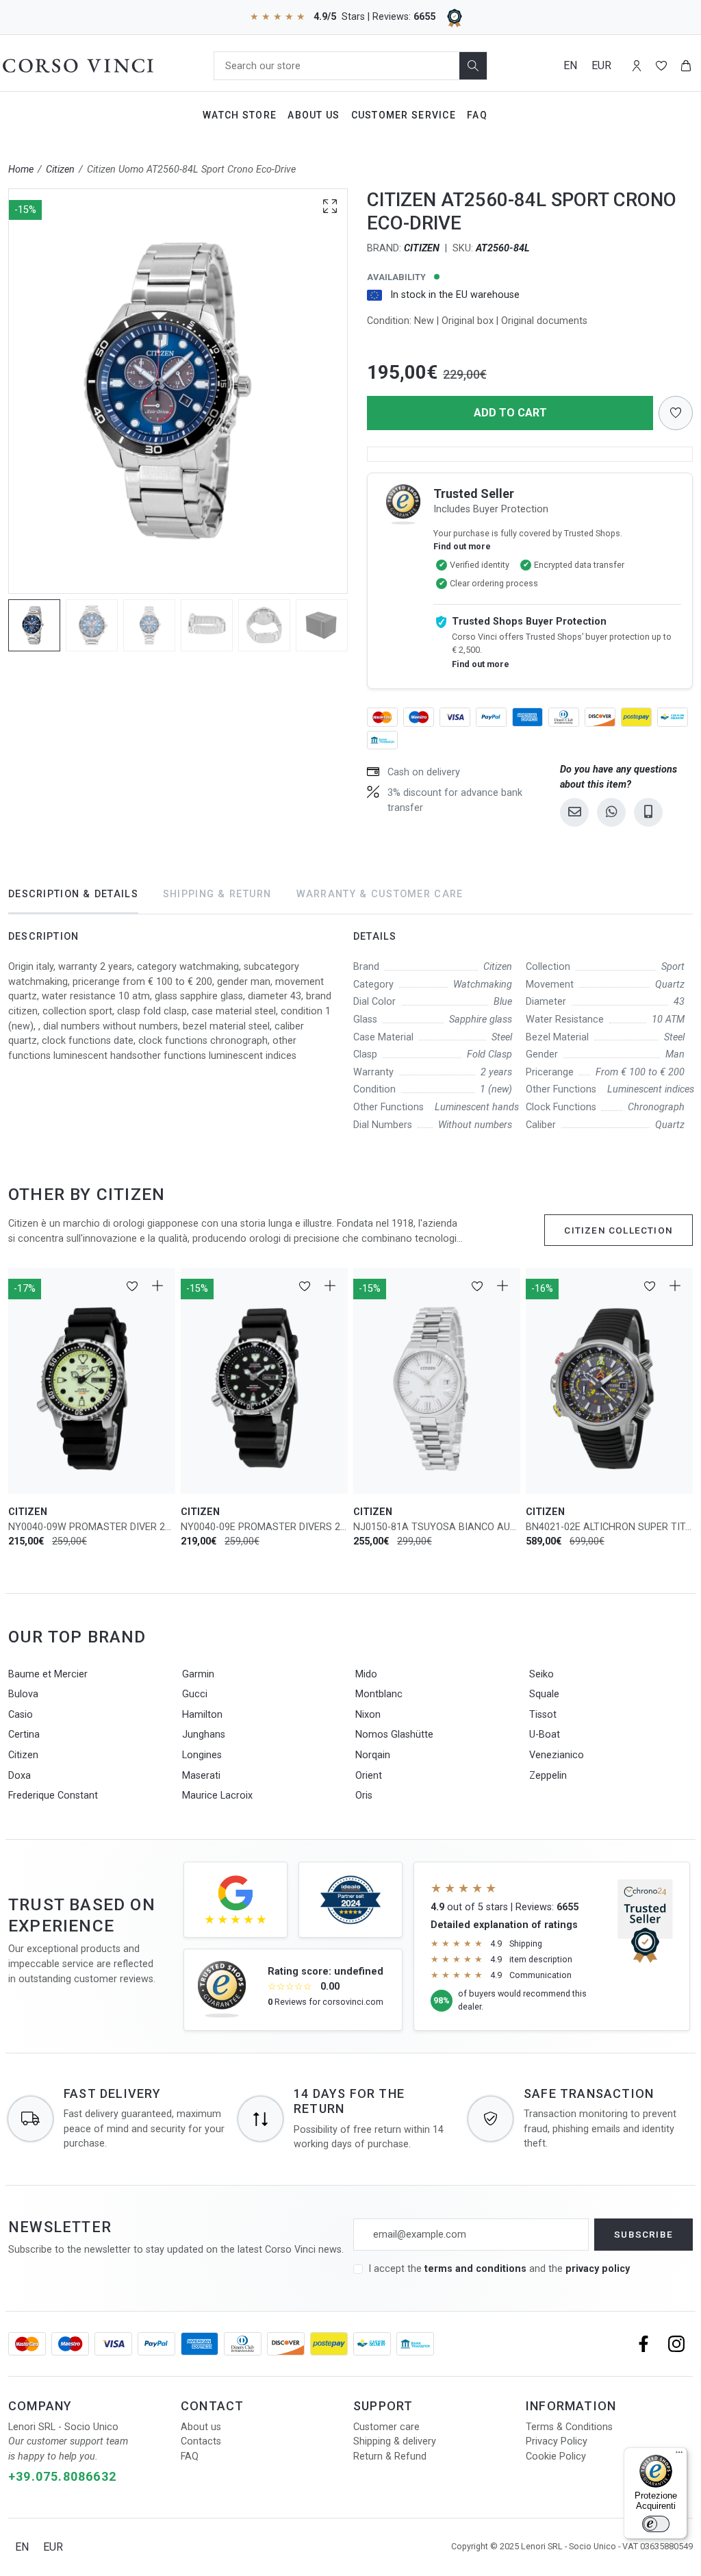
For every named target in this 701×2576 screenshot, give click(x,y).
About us (201, 2427)
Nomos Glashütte (394, 1735)
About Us (314, 115)
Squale (544, 1694)
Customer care (386, 2427)
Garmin (198, 1674)
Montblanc (379, 1694)
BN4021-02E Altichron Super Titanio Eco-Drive (609, 1527)
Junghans (204, 1735)
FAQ (190, 2456)
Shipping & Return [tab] (217, 894)
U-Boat (545, 1735)
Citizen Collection (619, 1230)
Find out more (462, 546)
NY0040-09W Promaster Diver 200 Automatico (92, 1527)
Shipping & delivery (395, 2441)
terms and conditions (477, 2269)
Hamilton (202, 1715)
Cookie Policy (556, 2456)
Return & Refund (390, 2456)
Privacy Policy (557, 2441)
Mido (366, 1674)
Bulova (23, 1694)
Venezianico (557, 1755)
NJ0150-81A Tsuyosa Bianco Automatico (437, 1527)
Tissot (543, 1715)
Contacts (201, 2441)
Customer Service (404, 115)
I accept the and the (499, 2269)
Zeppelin (548, 1776)
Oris (364, 1796)
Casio (21, 1715)
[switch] (656, 2524)
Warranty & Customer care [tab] (380, 894)
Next (354, 391)
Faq (477, 115)
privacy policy (598, 2269)
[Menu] (679, 2455)
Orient (369, 1776)
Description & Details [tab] (73, 894)
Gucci (195, 1694)
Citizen (60, 170)
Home (21, 170)
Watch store (240, 115)
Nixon (368, 1715)
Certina (24, 1735)
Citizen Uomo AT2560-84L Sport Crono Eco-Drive (191, 170)
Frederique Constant (53, 1796)
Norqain (373, 1755)
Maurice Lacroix (217, 1796)
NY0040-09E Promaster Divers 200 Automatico (264, 1527)
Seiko (541, 1674)
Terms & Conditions (569, 2427)
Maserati (201, 1776)
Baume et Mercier (48, 1674)
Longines (202, 1755)
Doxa (20, 1776)
